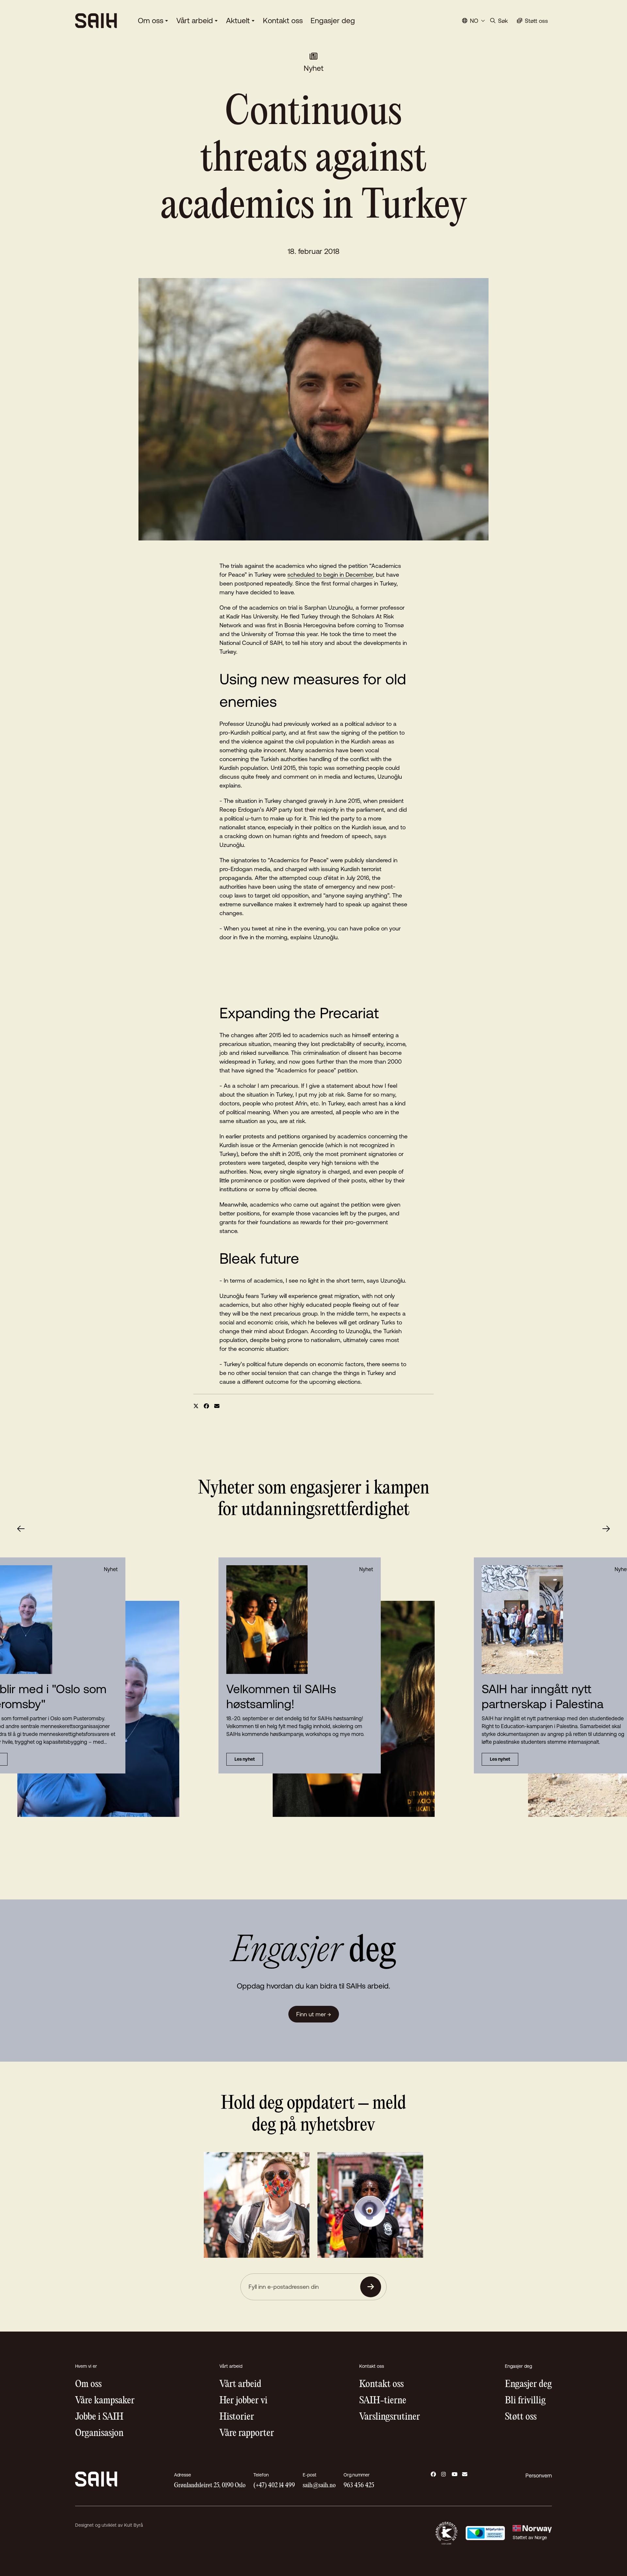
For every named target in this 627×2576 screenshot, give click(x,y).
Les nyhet (245, 1759)
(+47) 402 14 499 (274, 2485)
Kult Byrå (134, 2525)
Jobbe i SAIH (99, 2417)
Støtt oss (521, 2417)
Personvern (539, 2475)
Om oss (151, 21)
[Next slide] (606, 1529)
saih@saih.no (319, 2485)
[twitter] (196, 1406)
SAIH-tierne (383, 2401)
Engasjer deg (333, 21)
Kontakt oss (283, 21)
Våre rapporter (247, 2433)
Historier (237, 2417)
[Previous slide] (21, 1529)
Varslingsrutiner (390, 2417)
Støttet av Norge (530, 2537)
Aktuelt (238, 21)
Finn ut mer (314, 2014)
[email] (217, 1406)
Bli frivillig (525, 2401)
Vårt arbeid (195, 21)
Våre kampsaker (105, 2401)
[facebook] (206, 1406)
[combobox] (474, 21)
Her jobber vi (243, 2401)
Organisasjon (99, 2433)
